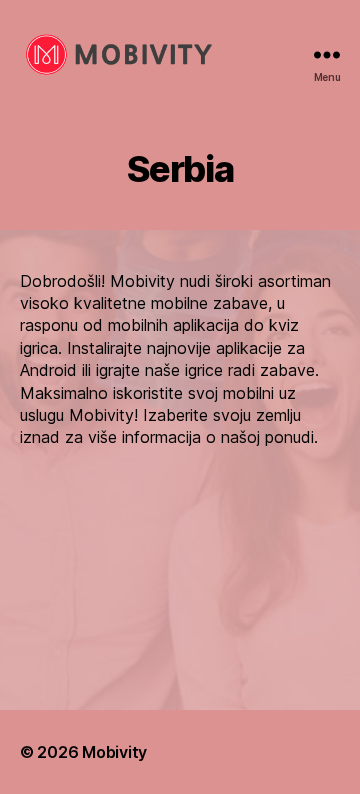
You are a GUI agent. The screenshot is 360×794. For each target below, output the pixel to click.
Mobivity (114, 752)
